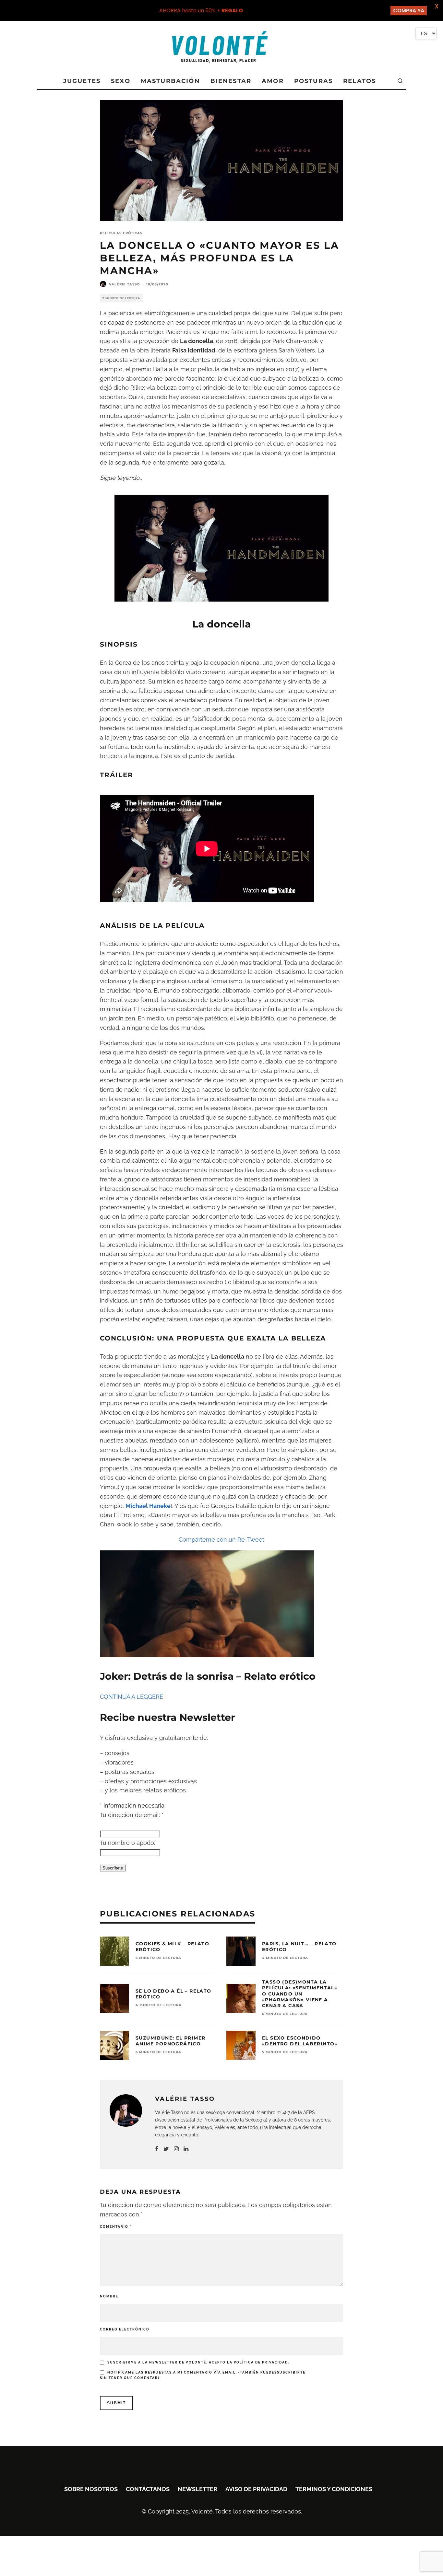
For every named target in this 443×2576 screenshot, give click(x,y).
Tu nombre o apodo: (127, 1843)
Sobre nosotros (91, 2489)
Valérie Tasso (124, 284)
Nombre (109, 2296)
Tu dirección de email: (132, 1815)
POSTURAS (313, 81)
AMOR (273, 81)
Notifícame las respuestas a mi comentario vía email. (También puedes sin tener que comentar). (203, 2375)
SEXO (121, 81)
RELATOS (359, 81)
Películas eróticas (121, 233)
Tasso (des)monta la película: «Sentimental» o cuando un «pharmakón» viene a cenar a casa (300, 1994)
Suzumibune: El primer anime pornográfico (170, 2041)
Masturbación (170, 81)
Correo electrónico (125, 2329)
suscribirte (291, 2372)
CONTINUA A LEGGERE (132, 1697)
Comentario (116, 2227)
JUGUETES (82, 81)
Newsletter (198, 2489)
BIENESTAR (231, 81)
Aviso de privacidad (256, 2489)
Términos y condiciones (334, 2489)
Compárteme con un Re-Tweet (221, 1540)
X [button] (437, 6)
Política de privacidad (261, 2362)
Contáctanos (148, 2489)
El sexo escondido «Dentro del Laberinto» (300, 2041)
